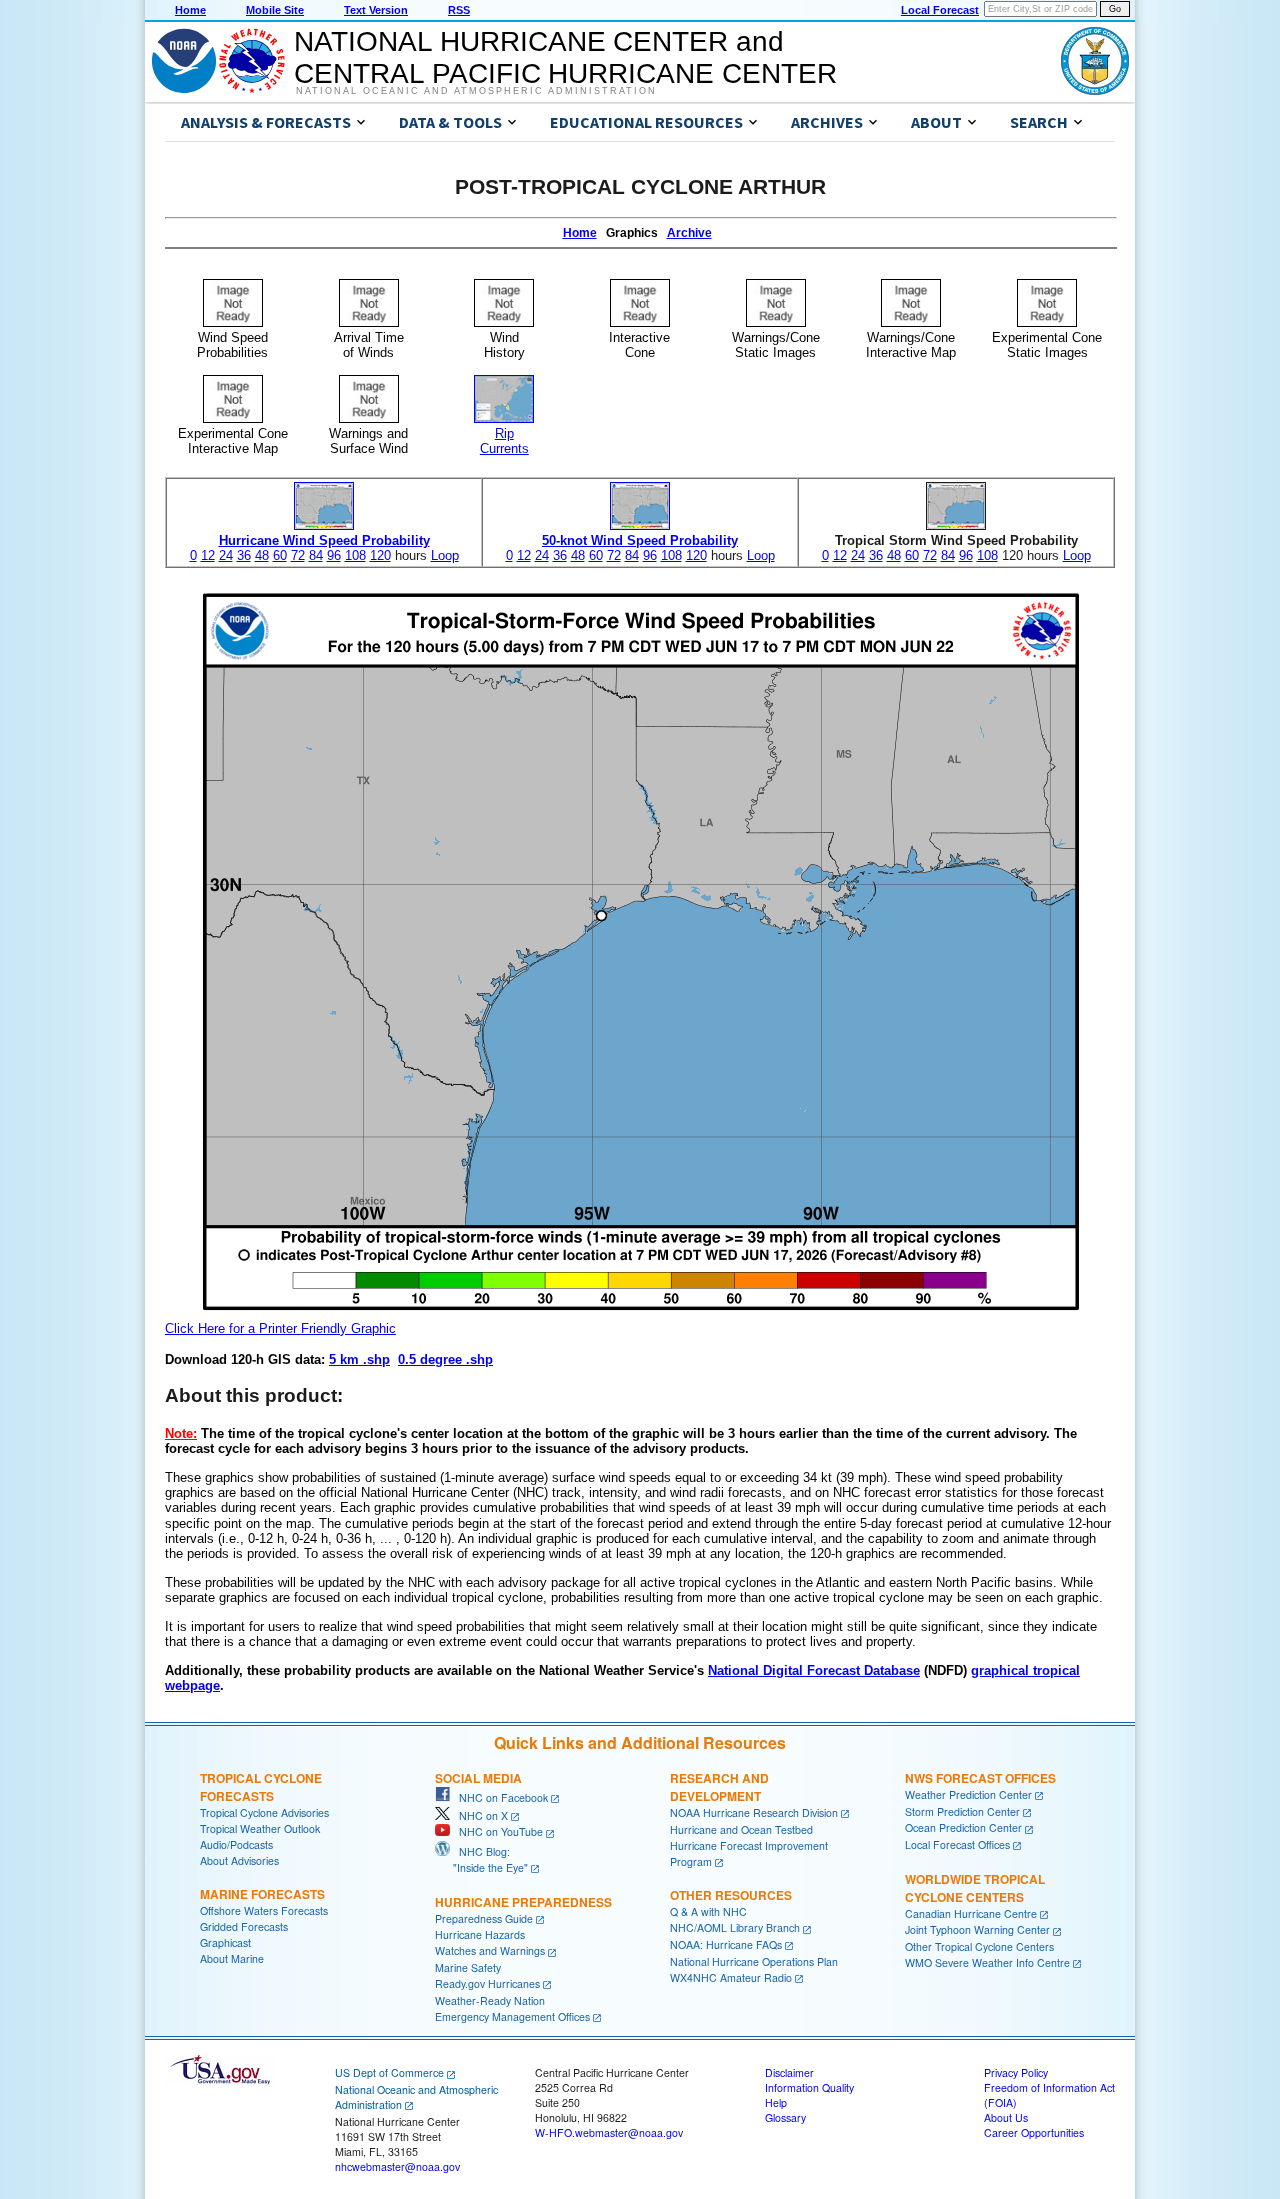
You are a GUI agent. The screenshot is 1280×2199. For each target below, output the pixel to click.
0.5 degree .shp (445, 1359)
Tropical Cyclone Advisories (264, 1812)
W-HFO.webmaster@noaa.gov (609, 2132)
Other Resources (731, 1895)
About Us (1006, 2117)
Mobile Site (275, 10)
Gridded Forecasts (244, 1926)
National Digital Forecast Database (814, 1670)
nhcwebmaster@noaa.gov (397, 2166)
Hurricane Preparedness (523, 1902)
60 (280, 555)
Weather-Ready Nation (490, 2000)
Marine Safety (468, 1967)
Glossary (785, 2117)
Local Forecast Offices (957, 1844)
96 (334, 555)
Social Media (478, 1778)
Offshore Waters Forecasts (264, 1910)
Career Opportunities (1034, 2132)
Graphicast (225, 1942)
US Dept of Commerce (389, 2072)
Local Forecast (940, 10)
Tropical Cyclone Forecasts (261, 1787)
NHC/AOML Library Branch (735, 1927)
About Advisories (239, 1860)
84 (316, 555)
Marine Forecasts (262, 1894)
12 (208, 555)
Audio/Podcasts (236, 1844)
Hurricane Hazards (480, 1934)
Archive (689, 233)
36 (244, 555)
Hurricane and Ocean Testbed (741, 1829)
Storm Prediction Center (962, 1811)
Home (190, 10)
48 (262, 555)
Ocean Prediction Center (963, 1827)
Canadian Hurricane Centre (971, 1913)
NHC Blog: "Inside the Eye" (481, 1859)
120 (380, 555)
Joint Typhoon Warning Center (977, 1929)
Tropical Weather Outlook (260, 1828)
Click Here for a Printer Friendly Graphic (280, 1328)
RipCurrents (504, 441)
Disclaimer (789, 2072)
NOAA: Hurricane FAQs (726, 1944)
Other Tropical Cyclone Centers (979, 1946)
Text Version (376, 10)
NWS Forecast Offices (980, 1778)
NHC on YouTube (496, 1831)
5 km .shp (359, 1359)
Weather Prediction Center (968, 1794)
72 (298, 555)
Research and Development (719, 1787)
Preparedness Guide (484, 1918)
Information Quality (809, 2087)
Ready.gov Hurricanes (487, 1983)
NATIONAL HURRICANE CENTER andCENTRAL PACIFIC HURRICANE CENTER (565, 57)
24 (226, 555)
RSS (459, 10)
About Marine (232, 1958)
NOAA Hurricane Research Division (754, 1812)
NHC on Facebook (499, 1797)
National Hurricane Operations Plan (754, 1961)
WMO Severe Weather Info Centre (987, 1962)
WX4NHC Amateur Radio (731, 1977)
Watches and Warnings (490, 1950)
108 (355, 555)
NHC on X (479, 1815)
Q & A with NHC (708, 1911)
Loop (445, 555)
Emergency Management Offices (512, 2016)
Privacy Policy (1016, 2072)
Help (776, 2102)
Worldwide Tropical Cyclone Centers (975, 1888)
